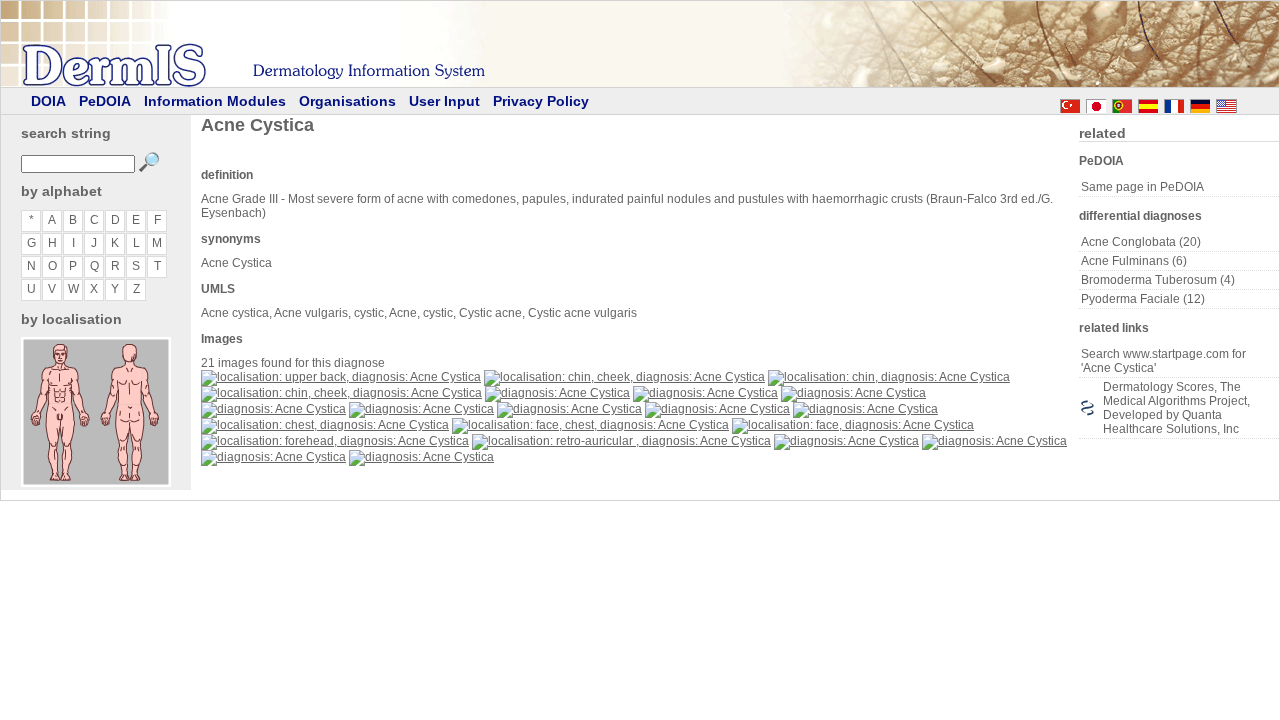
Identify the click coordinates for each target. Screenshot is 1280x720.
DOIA (48, 101)
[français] (1174, 103)
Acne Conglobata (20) (1141, 242)
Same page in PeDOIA (1142, 187)
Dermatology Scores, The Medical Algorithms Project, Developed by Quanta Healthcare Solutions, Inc (1176, 408)
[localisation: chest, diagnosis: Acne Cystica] (325, 425)
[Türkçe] (1070, 103)
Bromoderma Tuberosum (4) (1158, 280)
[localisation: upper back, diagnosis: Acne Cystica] (341, 377)
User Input (444, 101)
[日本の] (1096, 103)
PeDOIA (105, 101)
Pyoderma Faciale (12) (1143, 299)
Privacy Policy (541, 101)
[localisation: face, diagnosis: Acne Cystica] (853, 425)
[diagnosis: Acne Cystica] (557, 393)
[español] (1148, 103)
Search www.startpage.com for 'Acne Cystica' (1163, 361)
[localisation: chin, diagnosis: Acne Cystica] (889, 377)
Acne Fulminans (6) (1134, 261)
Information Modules (215, 101)
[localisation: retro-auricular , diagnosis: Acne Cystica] (621, 441)
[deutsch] (1200, 103)
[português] (1122, 103)
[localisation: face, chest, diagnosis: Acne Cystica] (590, 425)
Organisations (347, 101)
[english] (1246, 103)
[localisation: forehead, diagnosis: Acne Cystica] (335, 441)
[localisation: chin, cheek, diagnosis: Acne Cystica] (624, 377)
